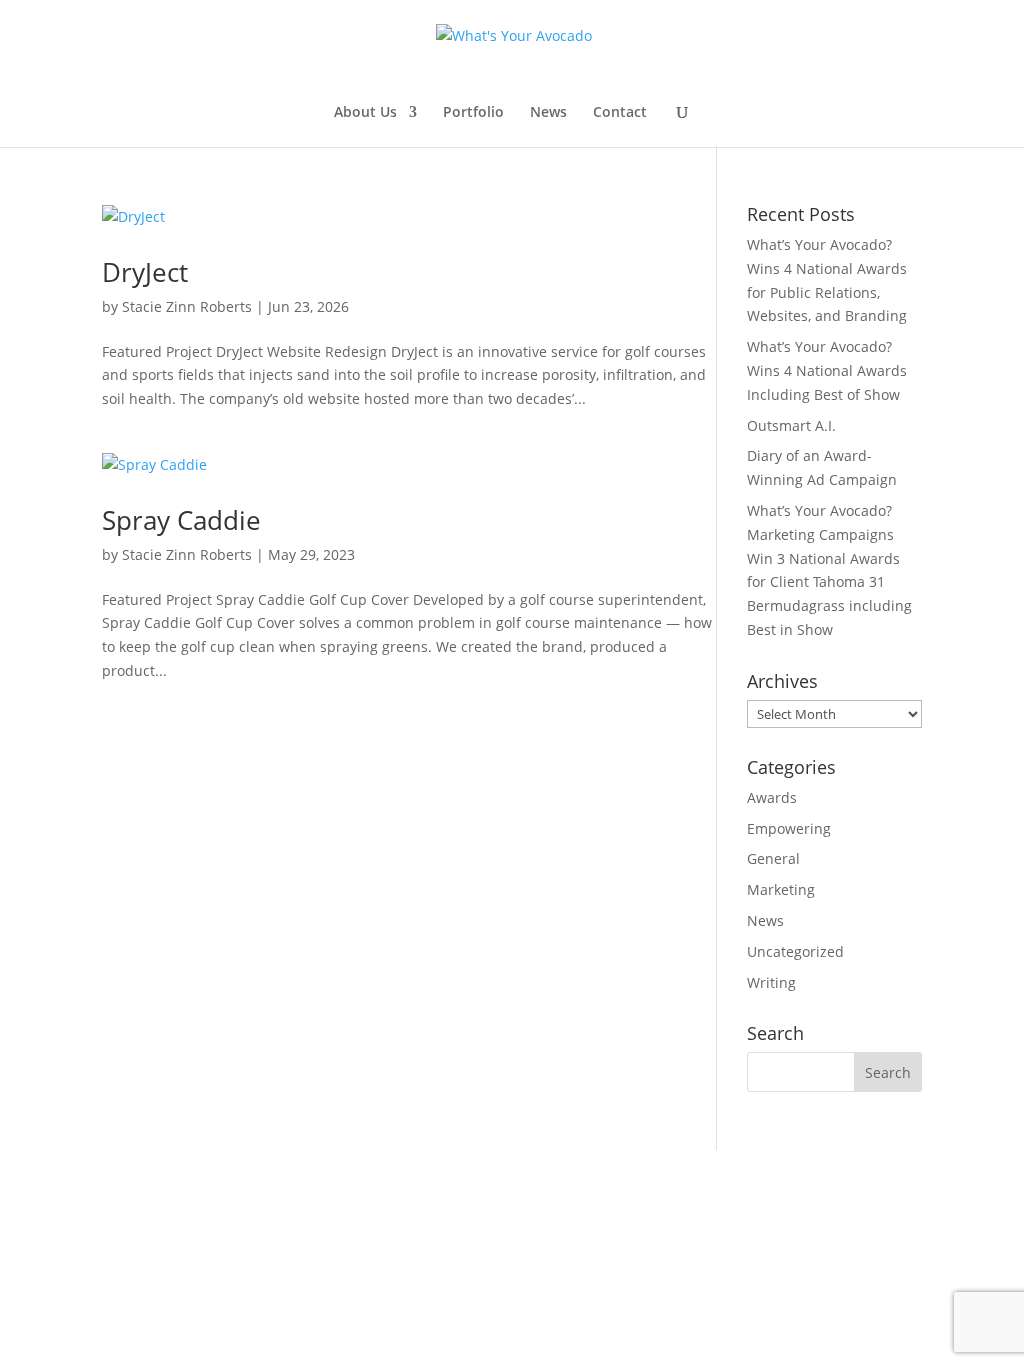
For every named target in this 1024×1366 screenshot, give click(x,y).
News (548, 113)
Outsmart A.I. (791, 425)
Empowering (789, 828)
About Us (365, 113)
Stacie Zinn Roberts (187, 306)
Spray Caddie (181, 520)
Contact (620, 113)
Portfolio (473, 113)
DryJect (145, 272)
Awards (772, 797)
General (773, 858)
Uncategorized (795, 951)
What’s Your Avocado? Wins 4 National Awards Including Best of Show (827, 370)
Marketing (781, 889)
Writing (771, 982)
